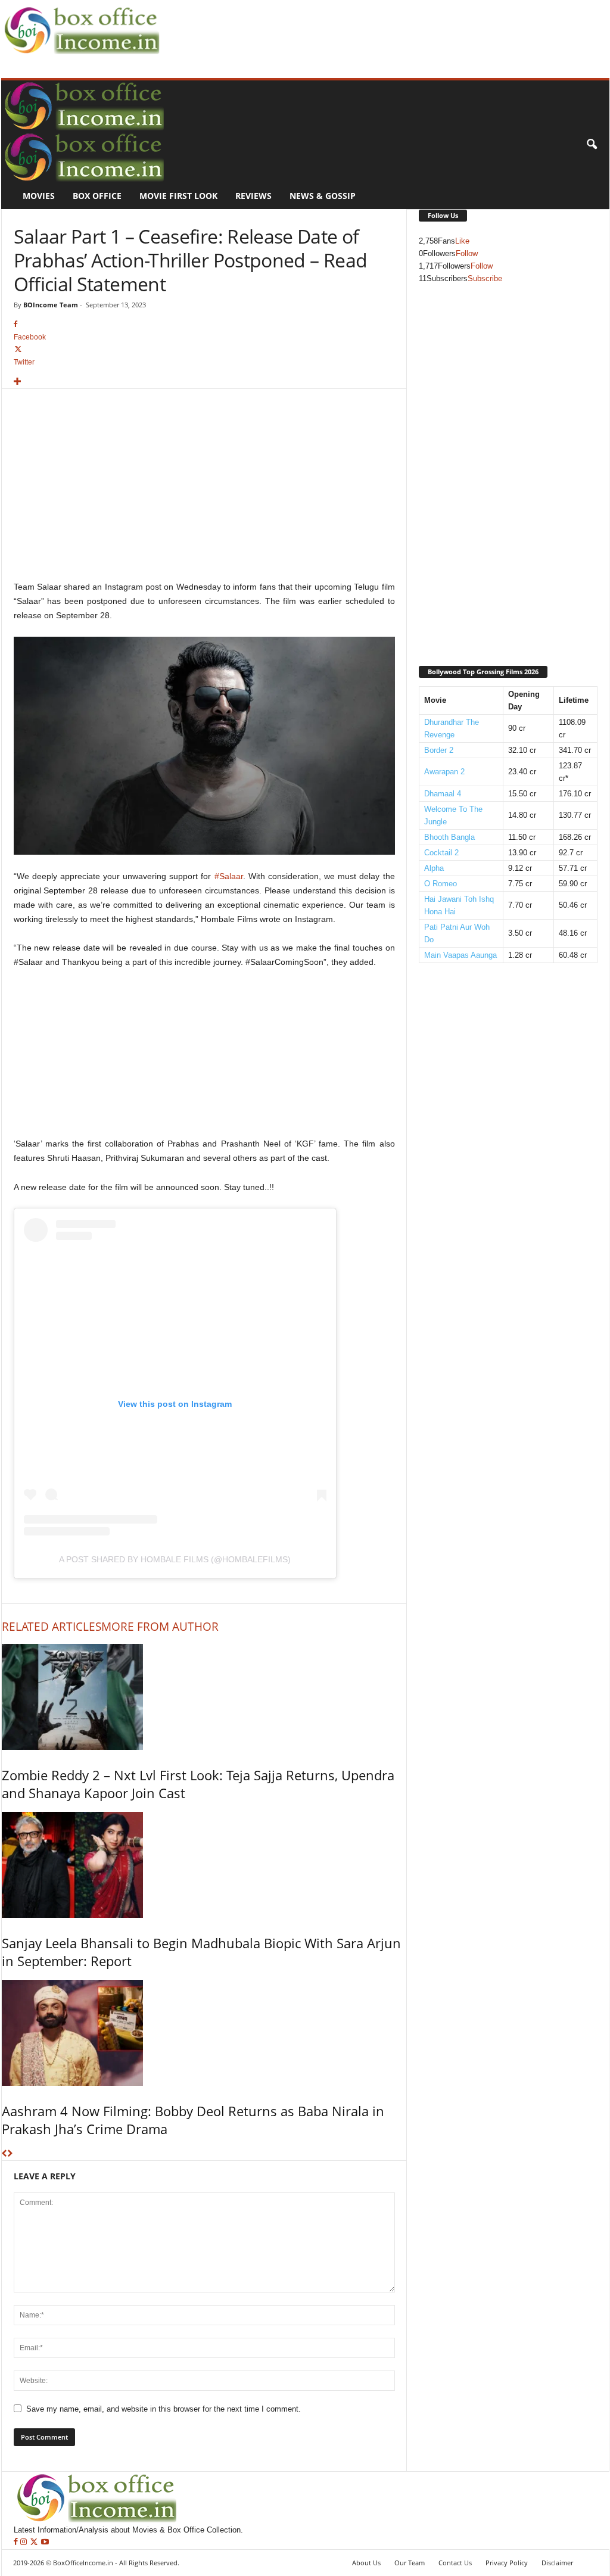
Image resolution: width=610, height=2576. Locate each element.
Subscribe (485, 278)
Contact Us (455, 2563)
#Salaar (229, 876)
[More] (204, 382)
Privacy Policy (507, 2563)
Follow (467, 253)
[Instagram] (25, 2542)
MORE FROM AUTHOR (160, 1627)
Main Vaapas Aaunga (460, 955)
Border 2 (439, 750)
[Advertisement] (380, 27)
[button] (592, 145)
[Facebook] (17, 2542)
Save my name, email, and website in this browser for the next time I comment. (164, 2409)
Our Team (410, 2563)
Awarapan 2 (444, 772)
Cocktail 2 (441, 853)
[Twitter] (35, 2542)
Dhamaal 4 (443, 794)
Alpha (434, 868)
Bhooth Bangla (449, 837)
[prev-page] (4, 2154)
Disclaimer (557, 2563)
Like (462, 241)
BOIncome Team (51, 305)
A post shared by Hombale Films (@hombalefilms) (175, 1559)
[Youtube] (45, 2542)
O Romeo (441, 884)
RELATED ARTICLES (52, 1627)
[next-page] (10, 2154)
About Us (366, 2563)
